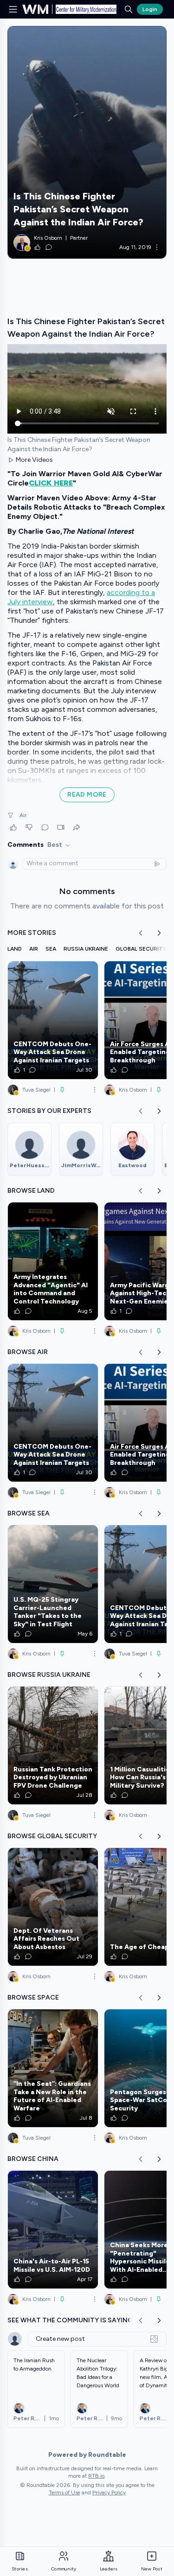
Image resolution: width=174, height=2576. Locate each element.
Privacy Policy (109, 2493)
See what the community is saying (70, 2320)
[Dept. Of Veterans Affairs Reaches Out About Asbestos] (53, 1907)
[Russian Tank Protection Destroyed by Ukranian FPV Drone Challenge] (53, 1745)
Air (23, 815)
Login (150, 9)
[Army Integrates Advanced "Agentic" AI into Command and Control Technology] (53, 1261)
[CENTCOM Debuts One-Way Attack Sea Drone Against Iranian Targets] (53, 1020)
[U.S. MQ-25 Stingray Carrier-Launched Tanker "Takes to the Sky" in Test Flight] (53, 1584)
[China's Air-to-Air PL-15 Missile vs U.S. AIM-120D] (53, 2230)
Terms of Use (64, 2493)
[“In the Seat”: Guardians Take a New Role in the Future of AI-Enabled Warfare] (53, 2068)
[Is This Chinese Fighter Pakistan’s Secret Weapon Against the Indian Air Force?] (87, 142)
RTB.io (96, 2476)
